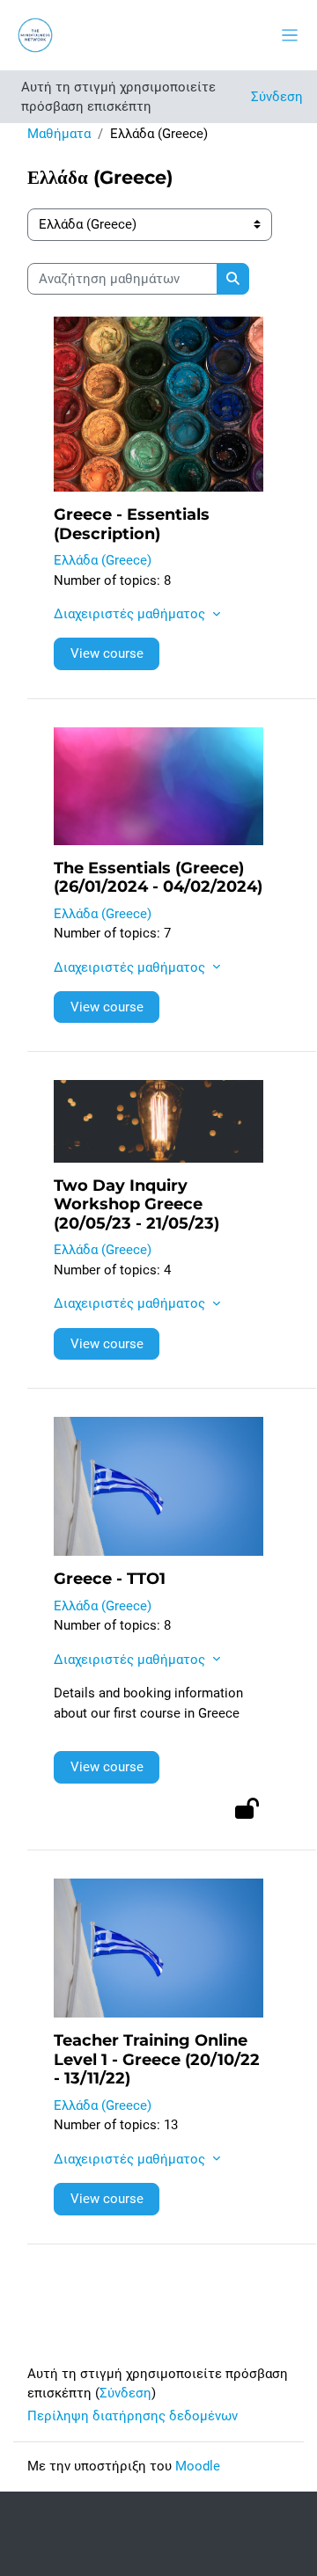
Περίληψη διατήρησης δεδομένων (133, 2416)
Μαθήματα (59, 134)
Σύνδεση (277, 97)
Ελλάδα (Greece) (103, 560)
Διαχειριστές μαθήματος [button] (131, 614)
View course (107, 653)
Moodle (198, 2466)
